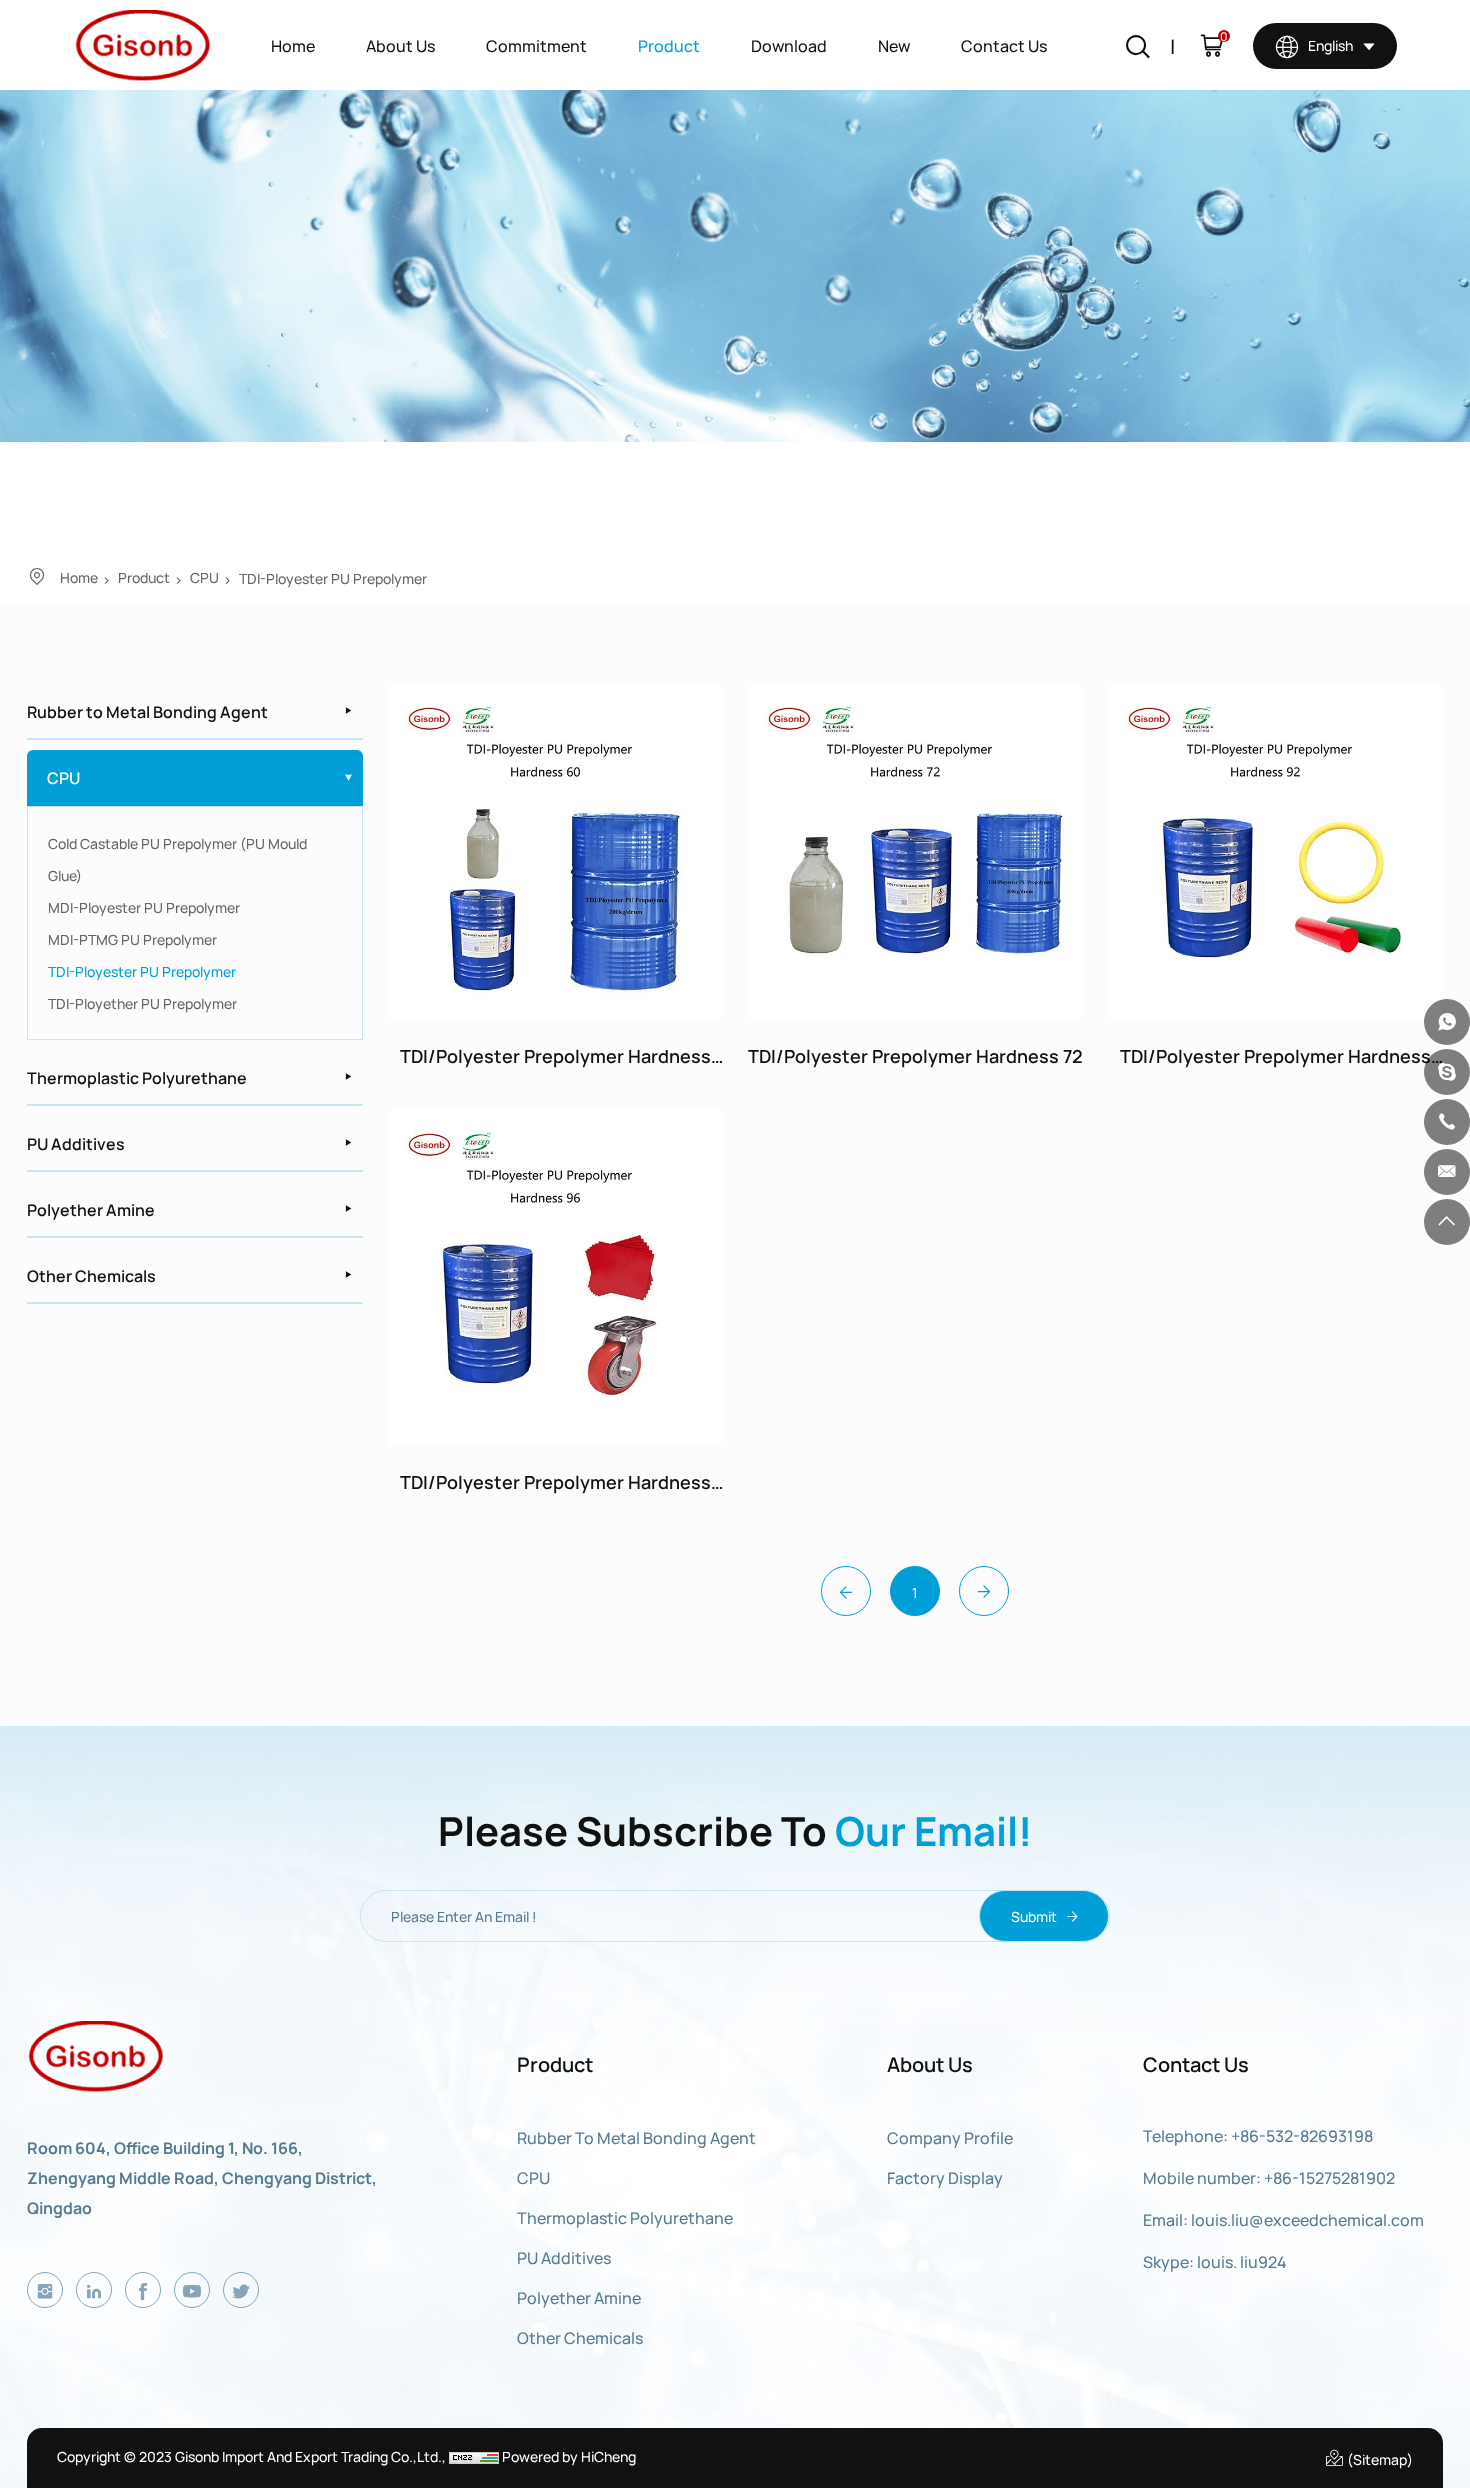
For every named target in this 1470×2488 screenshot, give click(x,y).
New (894, 45)
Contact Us (1004, 45)
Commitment (536, 45)
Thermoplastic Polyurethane (137, 1077)
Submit (1035, 1916)
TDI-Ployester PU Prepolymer (333, 578)
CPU (204, 577)
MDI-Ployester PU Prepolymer (144, 907)
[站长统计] (474, 2456)
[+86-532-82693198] (1447, 1122)
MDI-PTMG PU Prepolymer (132, 939)
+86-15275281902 (1329, 2177)
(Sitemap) (1378, 2459)
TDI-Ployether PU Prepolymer (142, 1003)
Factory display (945, 2177)
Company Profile (950, 2137)
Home (293, 45)
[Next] (984, 1591)
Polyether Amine (91, 1209)
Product (669, 45)
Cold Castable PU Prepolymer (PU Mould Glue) (177, 859)
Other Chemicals (91, 1275)
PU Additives (76, 1143)
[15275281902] (1447, 1022)
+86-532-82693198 (1302, 2135)
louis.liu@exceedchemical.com (1307, 2219)
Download (789, 45)
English (1329, 45)
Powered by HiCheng (569, 2456)
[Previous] (846, 1591)
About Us (400, 45)
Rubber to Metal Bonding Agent (147, 711)
